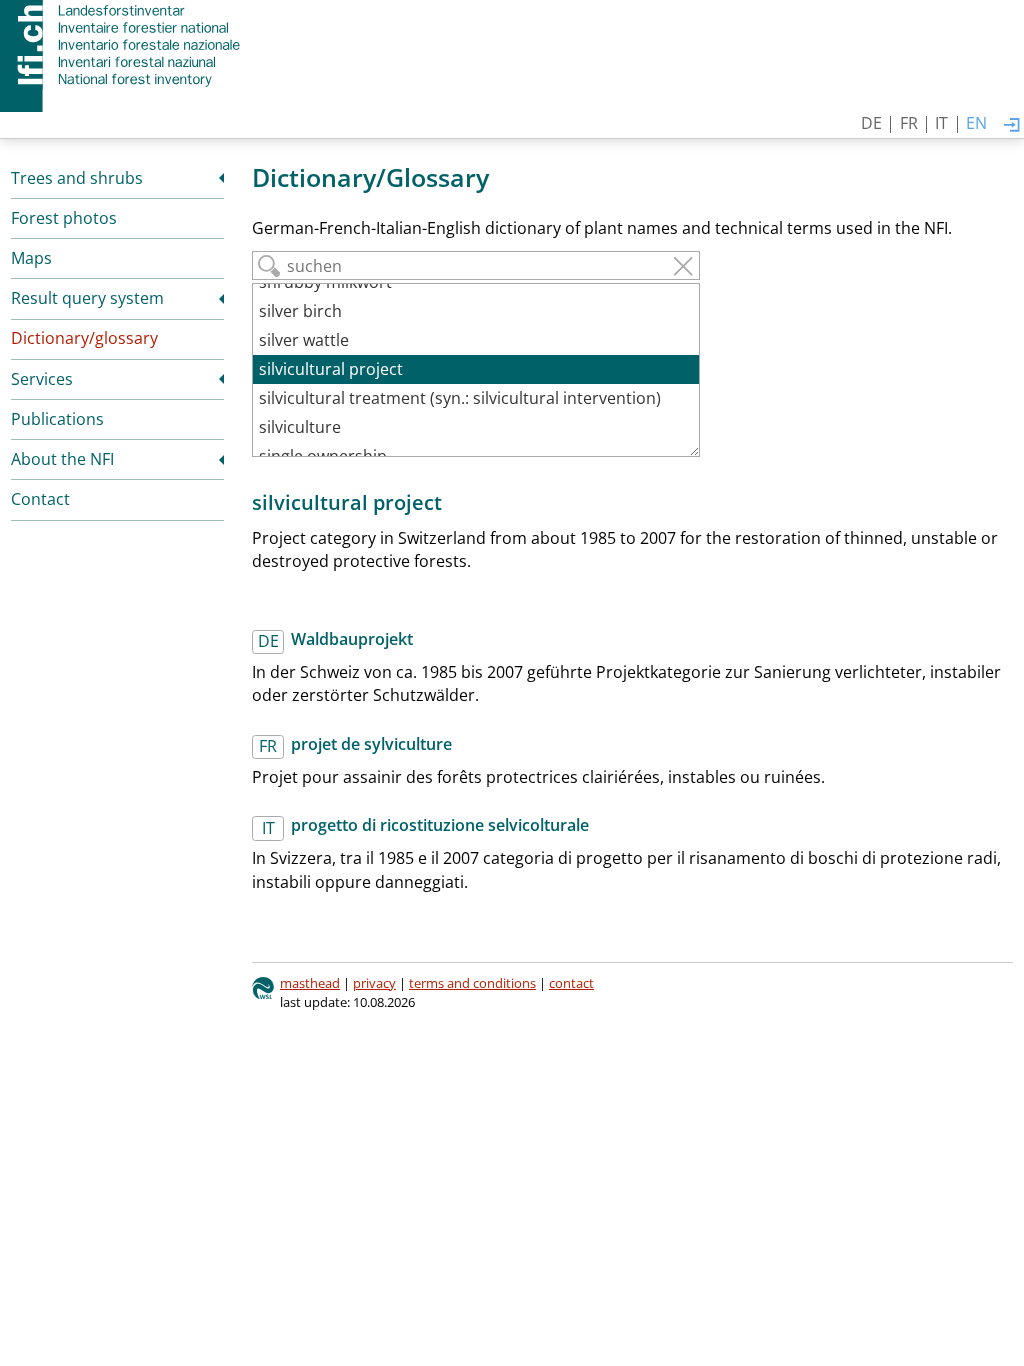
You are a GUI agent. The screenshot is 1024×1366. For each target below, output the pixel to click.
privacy (374, 983)
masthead (310, 983)
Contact (40, 499)
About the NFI (62, 459)
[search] (269, 266)
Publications (57, 419)
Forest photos (64, 218)
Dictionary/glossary (84, 338)
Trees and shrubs (77, 178)
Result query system (87, 298)
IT (941, 123)
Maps (31, 258)
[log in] (1012, 126)
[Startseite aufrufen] (122, 45)
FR (909, 123)
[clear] (683, 266)
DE (871, 123)
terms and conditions (472, 983)
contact (571, 983)
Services (42, 379)
